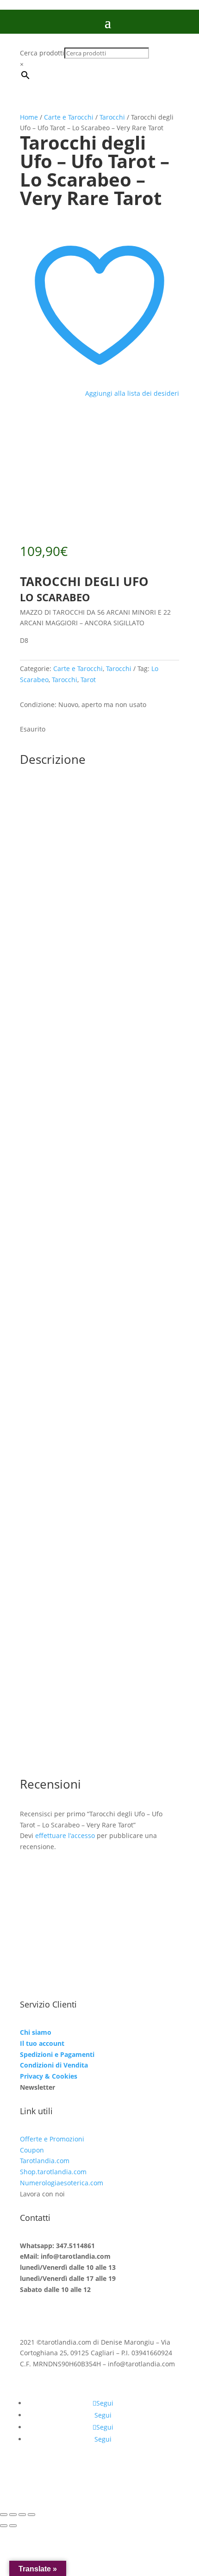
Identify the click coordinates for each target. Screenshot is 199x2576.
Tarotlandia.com (45, 2161)
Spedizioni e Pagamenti (57, 2054)
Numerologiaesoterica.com (62, 2183)
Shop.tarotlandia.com (53, 2172)
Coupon (32, 2150)
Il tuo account (42, 2043)
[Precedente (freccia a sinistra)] (4, 2526)
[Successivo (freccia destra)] (13, 2526)
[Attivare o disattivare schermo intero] (13, 2515)
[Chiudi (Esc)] (31, 2515)
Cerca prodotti (42, 53)
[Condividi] (22, 2515)
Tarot (88, 680)
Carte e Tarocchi (69, 117)
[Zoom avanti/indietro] (4, 2515)
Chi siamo (36, 2032)
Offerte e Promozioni (52, 2139)
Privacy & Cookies (49, 2076)
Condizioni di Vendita (54, 2065)
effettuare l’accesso (65, 1835)
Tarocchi (112, 117)
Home (29, 117)
